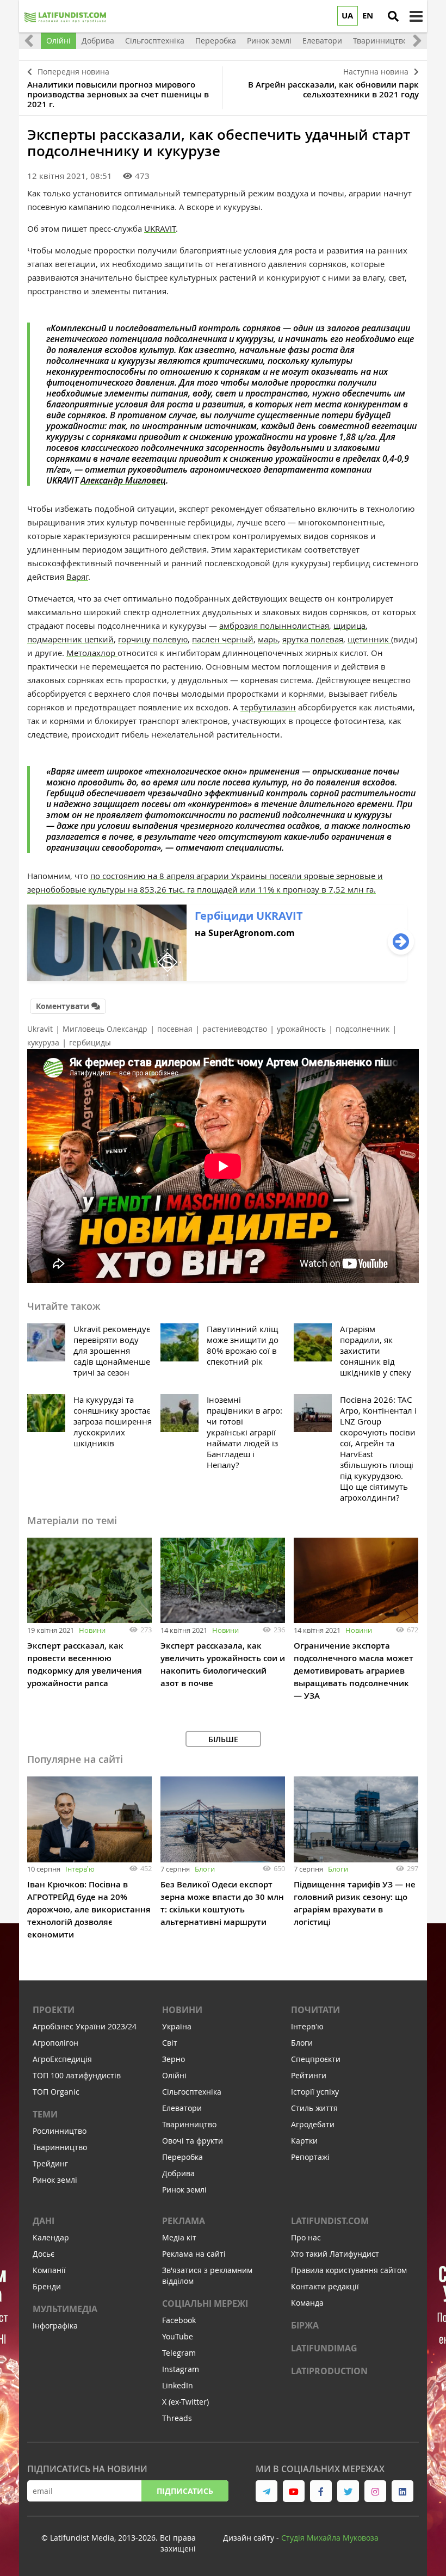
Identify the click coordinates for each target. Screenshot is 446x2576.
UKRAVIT (160, 228)
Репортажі (310, 2157)
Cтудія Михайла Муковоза (330, 2538)
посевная (175, 1029)
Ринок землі (55, 2180)
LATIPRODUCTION (329, 2371)
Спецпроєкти (316, 2059)
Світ (170, 2043)
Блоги (205, 1869)
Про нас (306, 2237)
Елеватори (182, 2108)
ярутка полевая (313, 639)
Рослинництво (60, 2131)
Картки (304, 2141)
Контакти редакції (325, 2286)
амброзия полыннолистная (274, 626)
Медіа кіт (179, 2237)
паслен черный (223, 639)
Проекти (54, 2010)
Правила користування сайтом (349, 2270)
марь (268, 639)
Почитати (315, 2010)
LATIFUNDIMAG (324, 2348)
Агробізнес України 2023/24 (85, 2026)
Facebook (179, 2320)
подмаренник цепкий (70, 639)
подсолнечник (363, 1029)
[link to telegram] (267, 2491)
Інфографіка (55, 2326)
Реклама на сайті (194, 2254)
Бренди (47, 2286)
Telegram (179, 2353)
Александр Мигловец (123, 480)
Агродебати (313, 2124)
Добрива (178, 2173)
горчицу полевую (153, 639)
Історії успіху (315, 2092)
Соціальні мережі (205, 2303)
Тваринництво (60, 2147)
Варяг (77, 577)
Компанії (49, 2270)
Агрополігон (55, 2043)
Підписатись (185, 2491)
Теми (45, 2114)
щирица (349, 626)
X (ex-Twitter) (185, 2402)
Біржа (305, 2325)
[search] (393, 16)
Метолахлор (92, 653)
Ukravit (40, 1029)
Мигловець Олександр (105, 1029)
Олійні (174, 2075)
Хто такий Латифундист (335, 2254)
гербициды (90, 1042)
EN (368, 16)
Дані (44, 2221)
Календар (51, 2237)
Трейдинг (50, 2163)
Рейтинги (309, 2075)
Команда (307, 2303)
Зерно (174, 2059)
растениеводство (235, 1029)
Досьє (44, 2254)
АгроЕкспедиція (62, 2059)
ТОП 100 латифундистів (77, 2075)
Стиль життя (314, 2108)
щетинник (369, 639)
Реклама (184, 2221)
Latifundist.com (330, 2221)
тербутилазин (268, 707)
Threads (177, 2418)
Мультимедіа (65, 2309)
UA (347, 16)
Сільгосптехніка (192, 2092)
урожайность (301, 1029)
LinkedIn (178, 2385)
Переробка (182, 2157)
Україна (177, 2026)
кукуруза (43, 1042)
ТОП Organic (56, 2092)
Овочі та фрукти (193, 2141)
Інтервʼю (80, 1869)
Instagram (181, 2369)
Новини (92, 1630)
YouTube (178, 2336)
